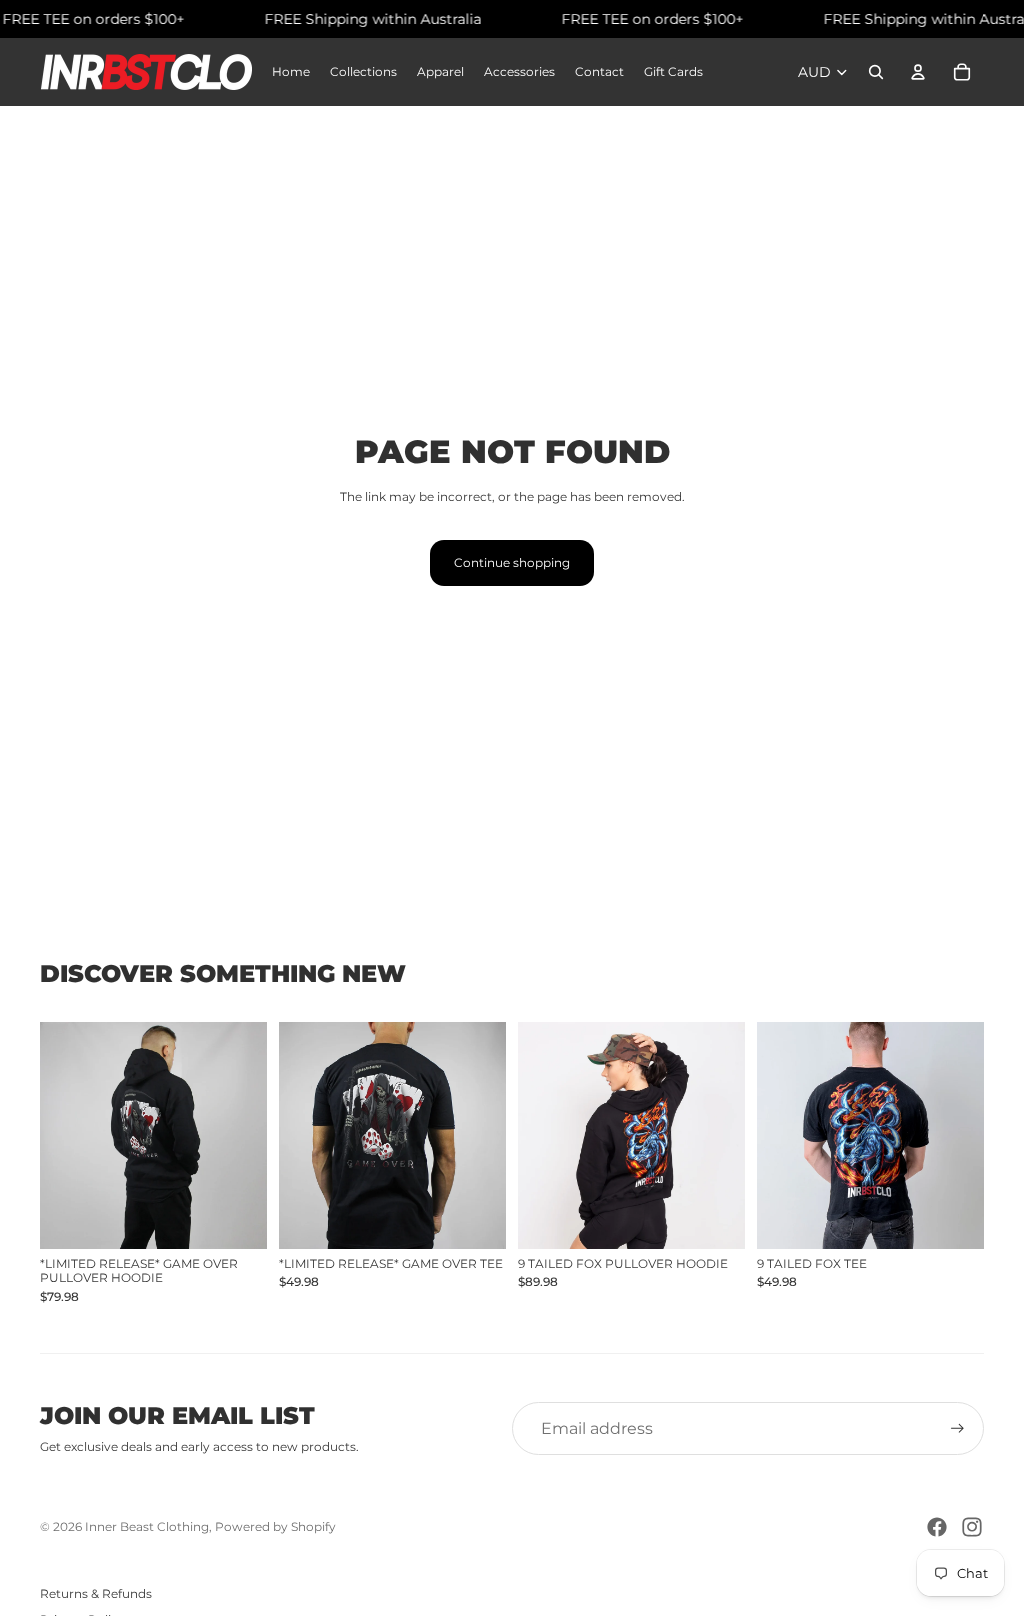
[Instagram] (972, 1527)
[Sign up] (957, 1428)
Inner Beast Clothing (147, 1526)
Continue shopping (512, 562)
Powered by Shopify (275, 1526)
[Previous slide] (55, 1136)
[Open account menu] (918, 72)
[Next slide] (251, 1136)
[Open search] (876, 72)
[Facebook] (937, 1527)
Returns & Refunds (96, 1593)
